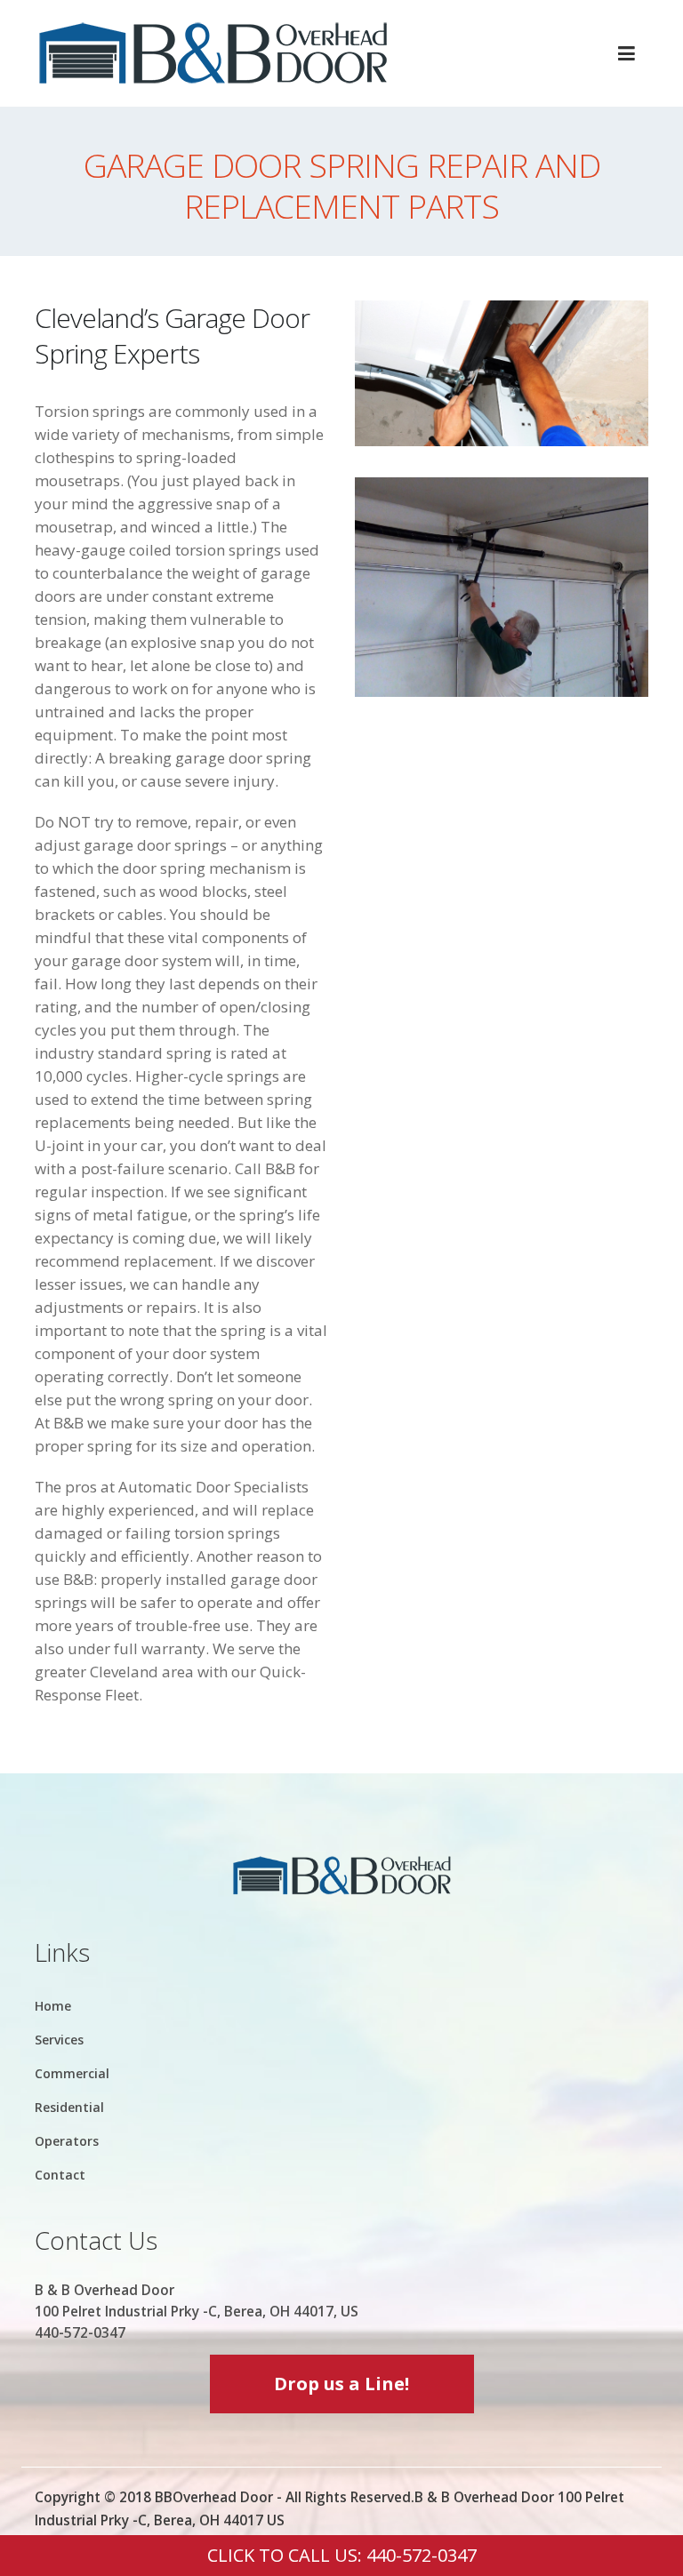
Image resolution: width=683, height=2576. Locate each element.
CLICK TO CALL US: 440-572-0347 (342, 2555)
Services (59, 2040)
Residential (69, 2107)
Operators (67, 2141)
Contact (60, 2175)
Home (53, 2006)
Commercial (72, 2073)
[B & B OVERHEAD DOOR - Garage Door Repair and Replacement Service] (213, 53)
